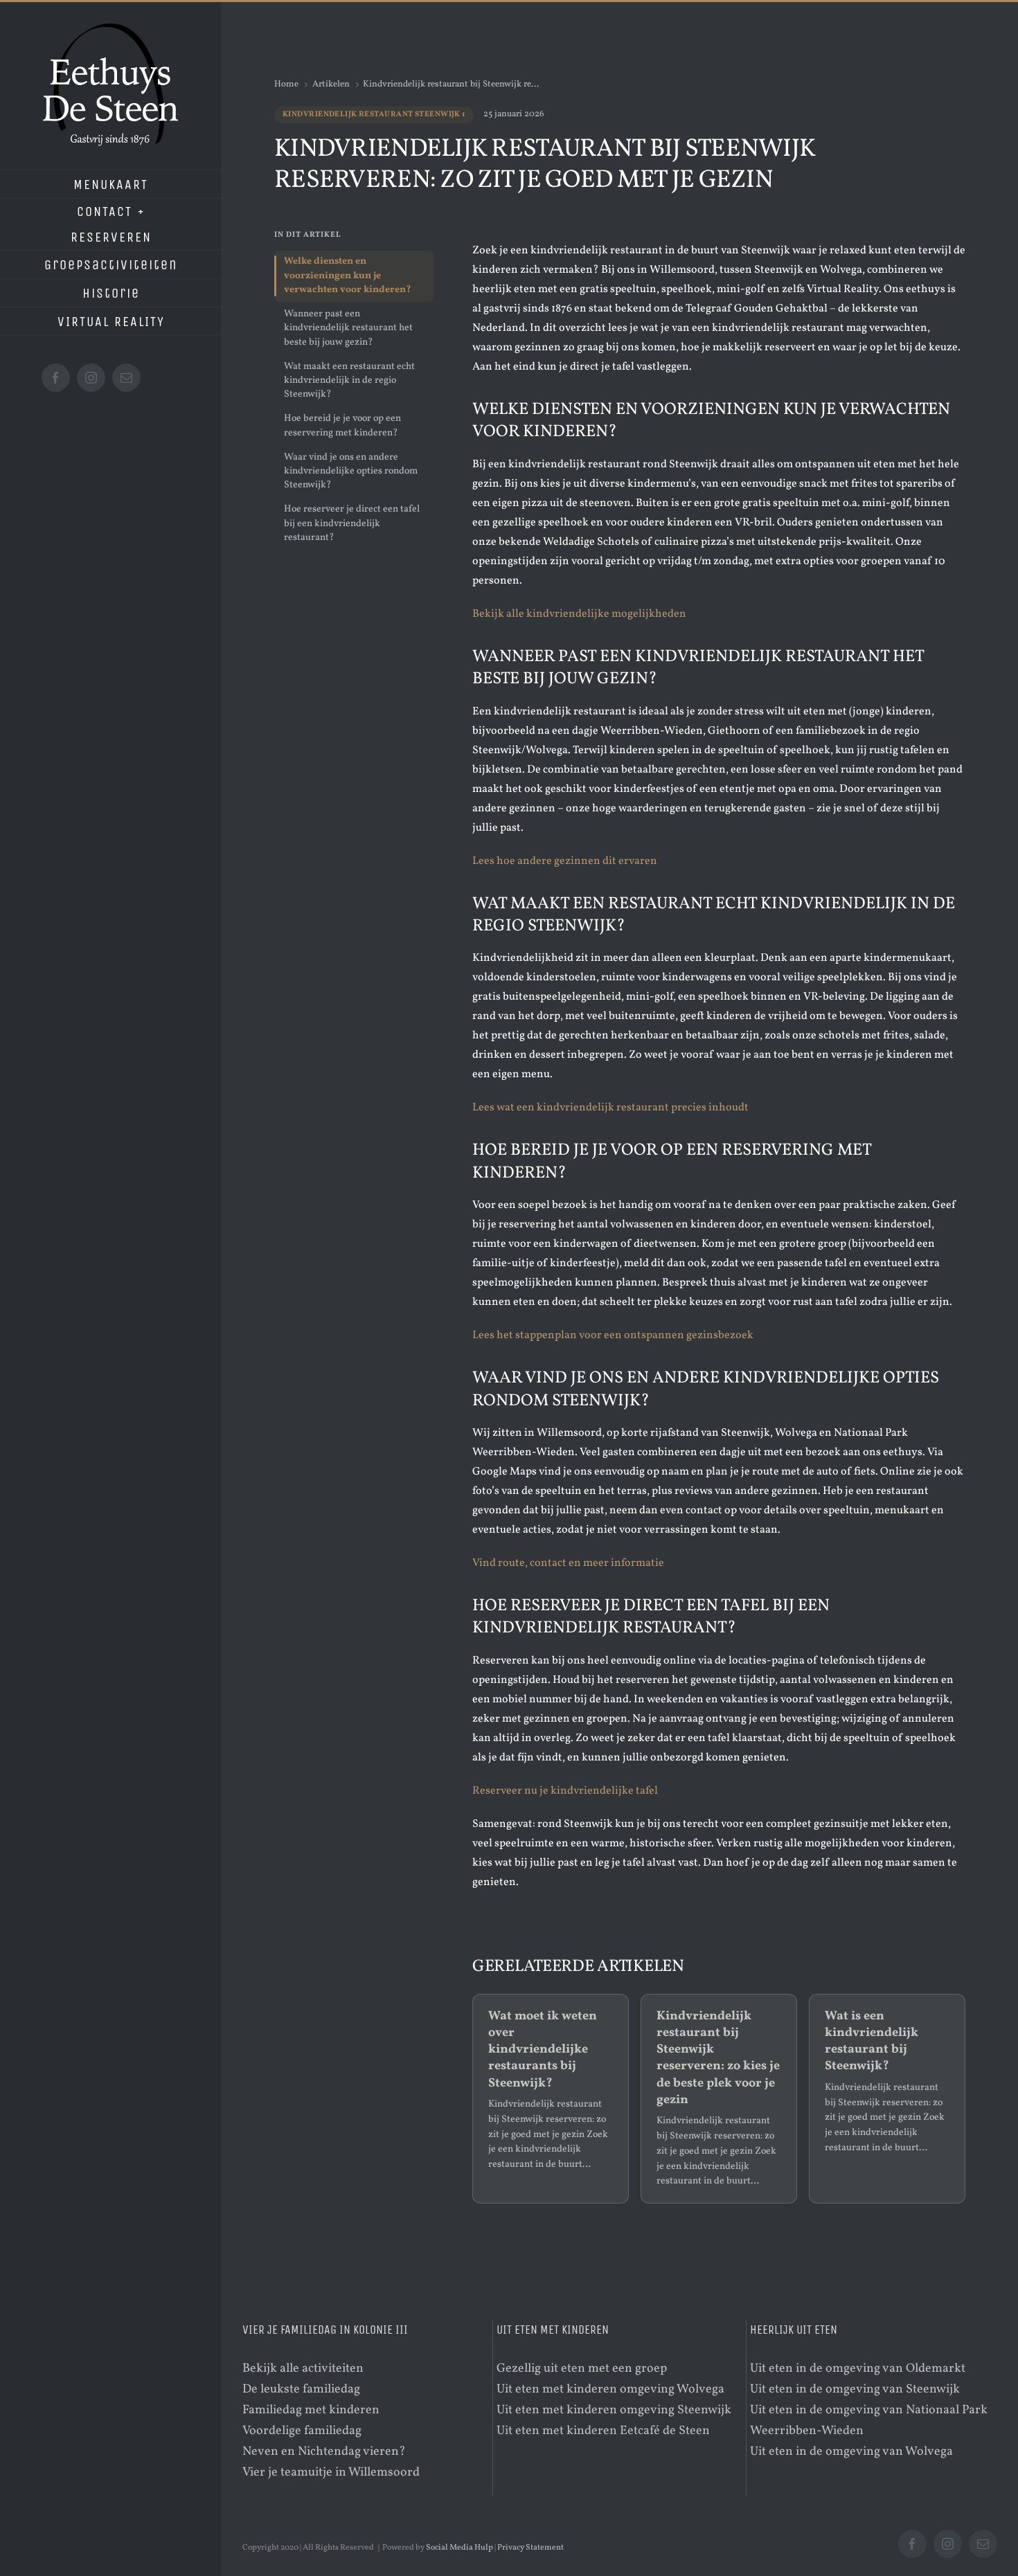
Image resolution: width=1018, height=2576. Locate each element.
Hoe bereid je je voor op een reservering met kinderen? (342, 425)
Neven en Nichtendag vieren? (324, 2452)
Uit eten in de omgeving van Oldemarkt (858, 2369)
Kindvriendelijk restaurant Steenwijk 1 (374, 115)
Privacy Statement (530, 2548)
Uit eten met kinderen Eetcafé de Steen (603, 2431)
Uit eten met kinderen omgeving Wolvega (610, 2389)
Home (286, 84)
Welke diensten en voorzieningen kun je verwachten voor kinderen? (348, 276)
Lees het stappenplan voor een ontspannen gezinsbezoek (613, 1335)
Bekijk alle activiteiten (303, 2369)
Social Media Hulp (459, 2548)
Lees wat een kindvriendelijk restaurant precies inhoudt (610, 1108)
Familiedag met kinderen (311, 2410)
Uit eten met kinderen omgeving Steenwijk (614, 2410)
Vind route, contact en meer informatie (568, 1563)
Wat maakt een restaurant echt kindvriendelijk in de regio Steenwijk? (349, 381)
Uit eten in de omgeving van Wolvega (851, 2452)
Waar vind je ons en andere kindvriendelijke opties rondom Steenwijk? (351, 471)
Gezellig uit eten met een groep (582, 2369)
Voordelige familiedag (302, 2431)
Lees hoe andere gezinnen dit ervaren (565, 861)
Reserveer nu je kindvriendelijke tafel (565, 1791)
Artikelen (331, 84)
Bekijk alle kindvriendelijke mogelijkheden (579, 614)
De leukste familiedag (301, 2389)
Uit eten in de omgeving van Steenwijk (855, 2389)
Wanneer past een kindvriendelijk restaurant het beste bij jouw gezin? (348, 328)
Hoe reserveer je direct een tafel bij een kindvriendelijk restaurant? (352, 523)
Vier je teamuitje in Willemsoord (331, 2473)
